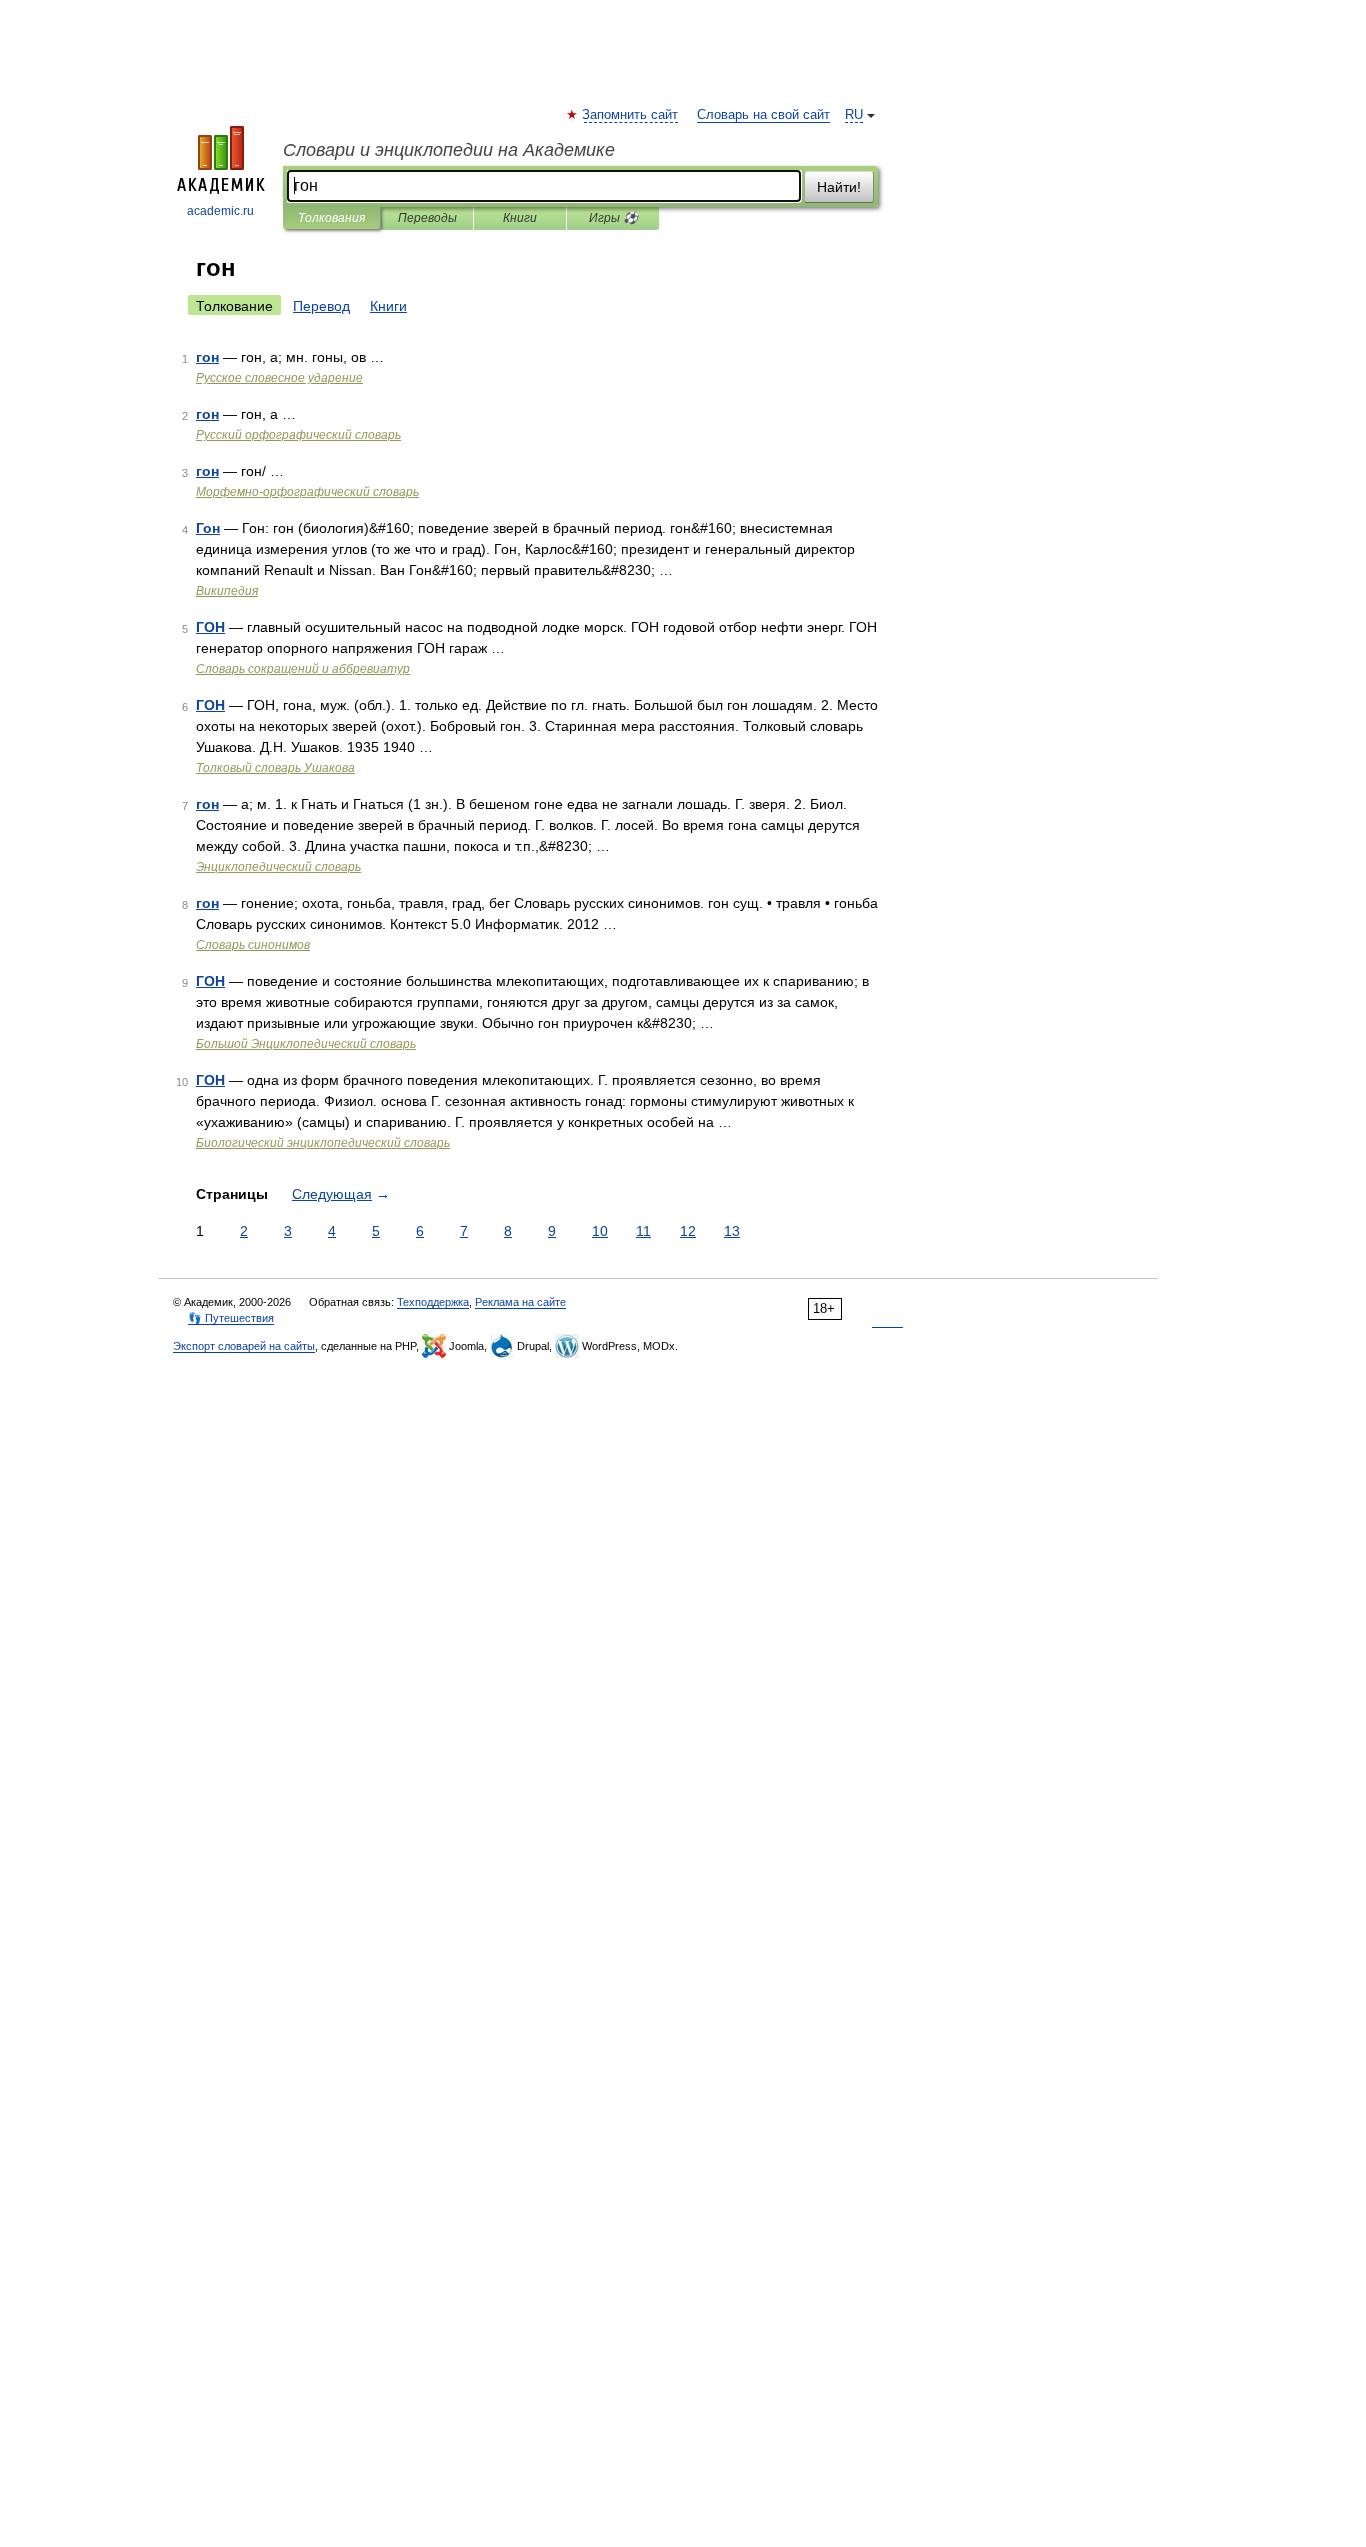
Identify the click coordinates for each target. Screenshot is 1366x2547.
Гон (208, 528)
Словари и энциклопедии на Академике (449, 150)
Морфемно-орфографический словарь (307, 492)
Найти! (839, 187)
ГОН (210, 627)
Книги (520, 218)
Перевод (321, 306)
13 (732, 1231)
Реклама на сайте (520, 1302)
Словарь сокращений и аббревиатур (303, 669)
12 (688, 1231)
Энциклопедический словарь (278, 867)
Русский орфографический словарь (298, 435)
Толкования (331, 218)
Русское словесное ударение (279, 378)
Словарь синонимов (253, 945)
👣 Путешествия (231, 1318)
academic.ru (220, 211)
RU (854, 115)
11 (643, 1231)
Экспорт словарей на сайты (244, 1346)
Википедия (227, 591)
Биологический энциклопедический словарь (323, 1143)
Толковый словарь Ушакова (275, 768)
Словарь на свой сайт (763, 115)
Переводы (427, 218)
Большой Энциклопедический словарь (306, 1044)
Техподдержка (433, 1302)
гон (207, 357)
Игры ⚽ (613, 218)
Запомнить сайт (631, 115)
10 (600, 1231)
